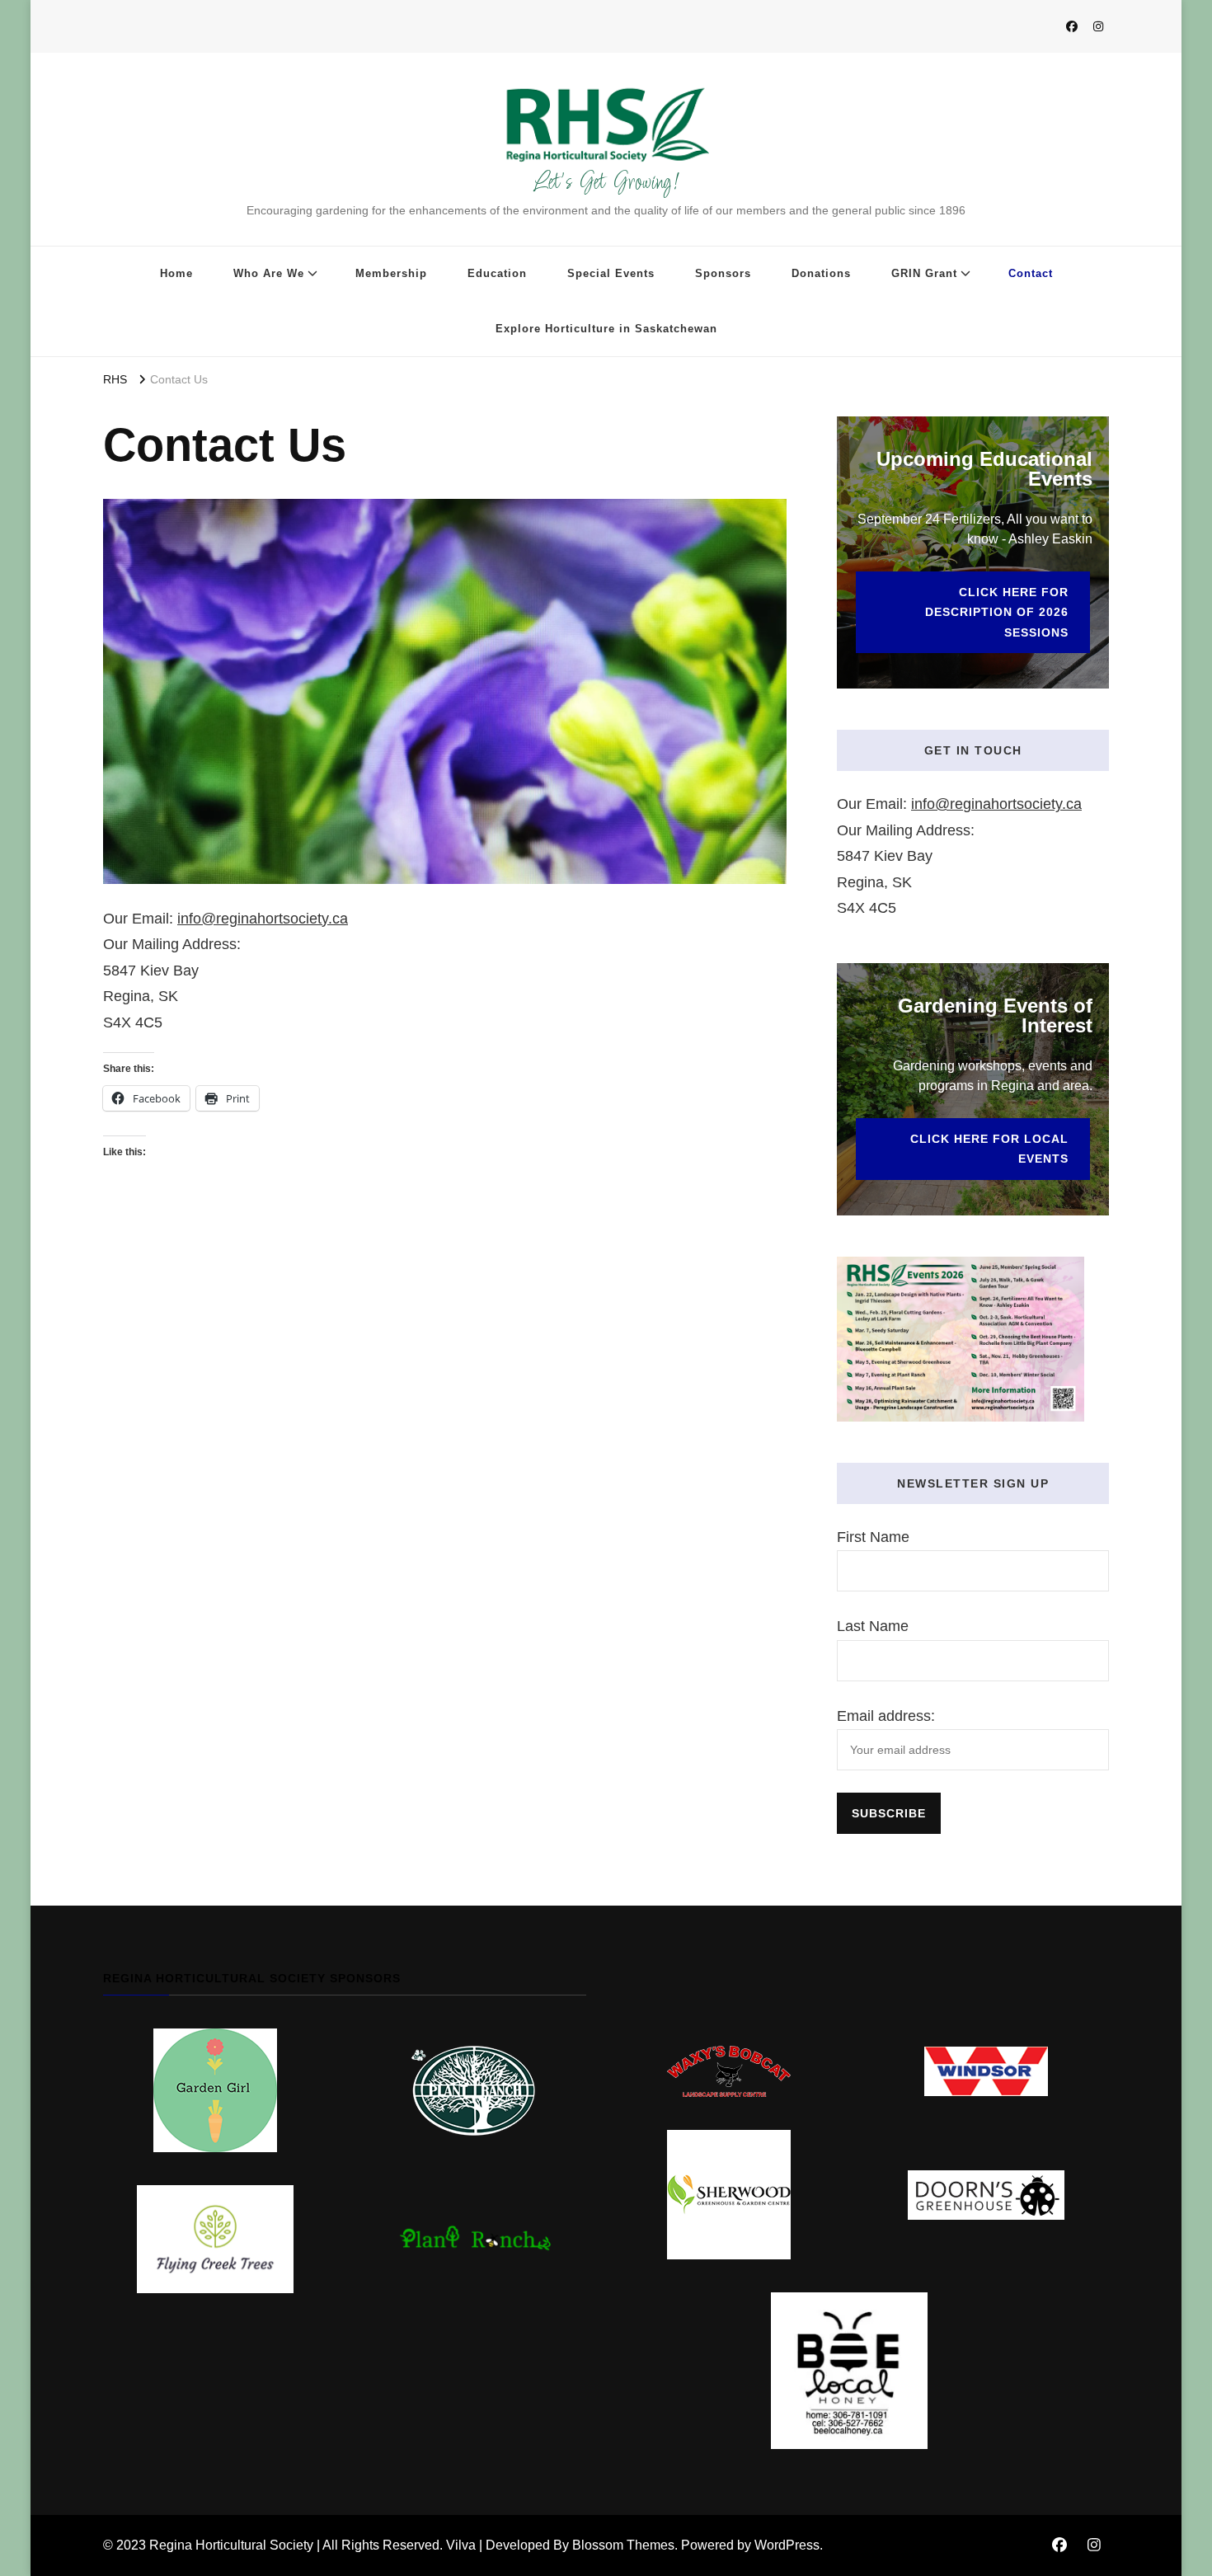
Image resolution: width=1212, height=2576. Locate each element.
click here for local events (989, 1149)
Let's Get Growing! (606, 183)
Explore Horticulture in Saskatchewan (606, 329)
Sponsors (723, 273)
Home (176, 273)
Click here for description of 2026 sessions (997, 612)
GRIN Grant (924, 273)
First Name (873, 1537)
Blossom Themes (623, 2545)
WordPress (787, 2545)
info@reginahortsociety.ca (263, 919)
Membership (391, 273)
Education (497, 273)
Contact (1031, 273)
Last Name (873, 1626)
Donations (821, 273)
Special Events (611, 273)
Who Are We (269, 273)
